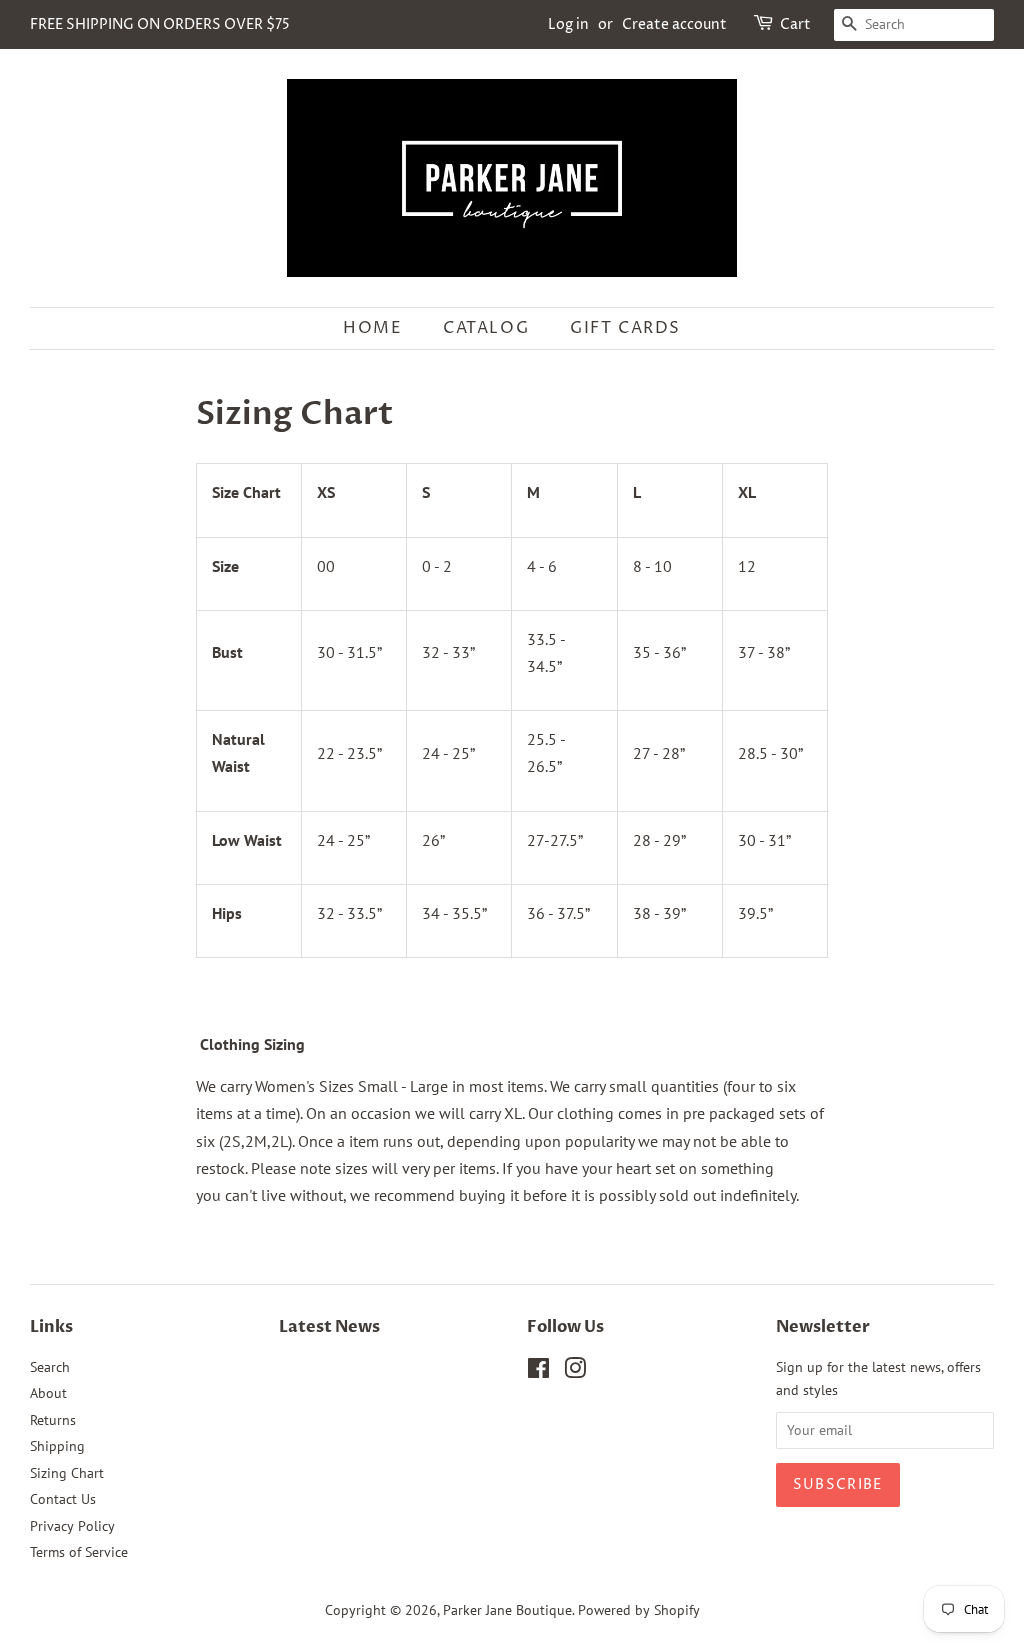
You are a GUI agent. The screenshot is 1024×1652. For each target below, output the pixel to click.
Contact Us (63, 1499)
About (48, 1393)
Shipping (57, 1446)
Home (372, 328)
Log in (568, 24)
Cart (795, 24)
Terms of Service (79, 1552)
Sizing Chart (67, 1473)
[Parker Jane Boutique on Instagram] (575, 1372)
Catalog (486, 328)
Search (50, 1367)
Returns (53, 1420)
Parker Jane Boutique (507, 1610)
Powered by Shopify (639, 1610)
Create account (674, 24)
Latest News (329, 1327)
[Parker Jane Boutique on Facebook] (538, 1372)
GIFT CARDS (625, 328)
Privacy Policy (72, 1526)
